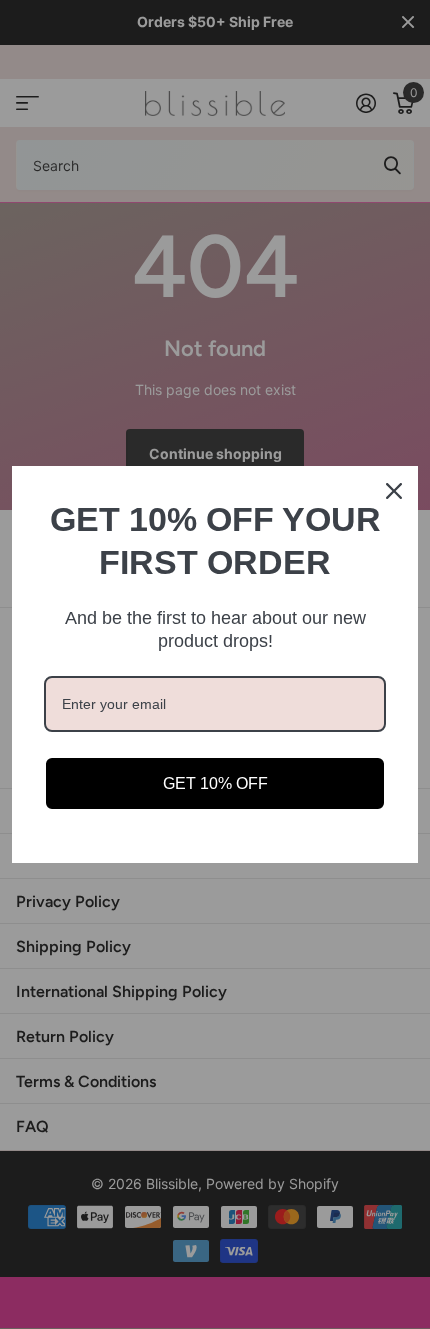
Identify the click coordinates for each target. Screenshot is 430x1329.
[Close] (394, 491)
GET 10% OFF (215, 783)
